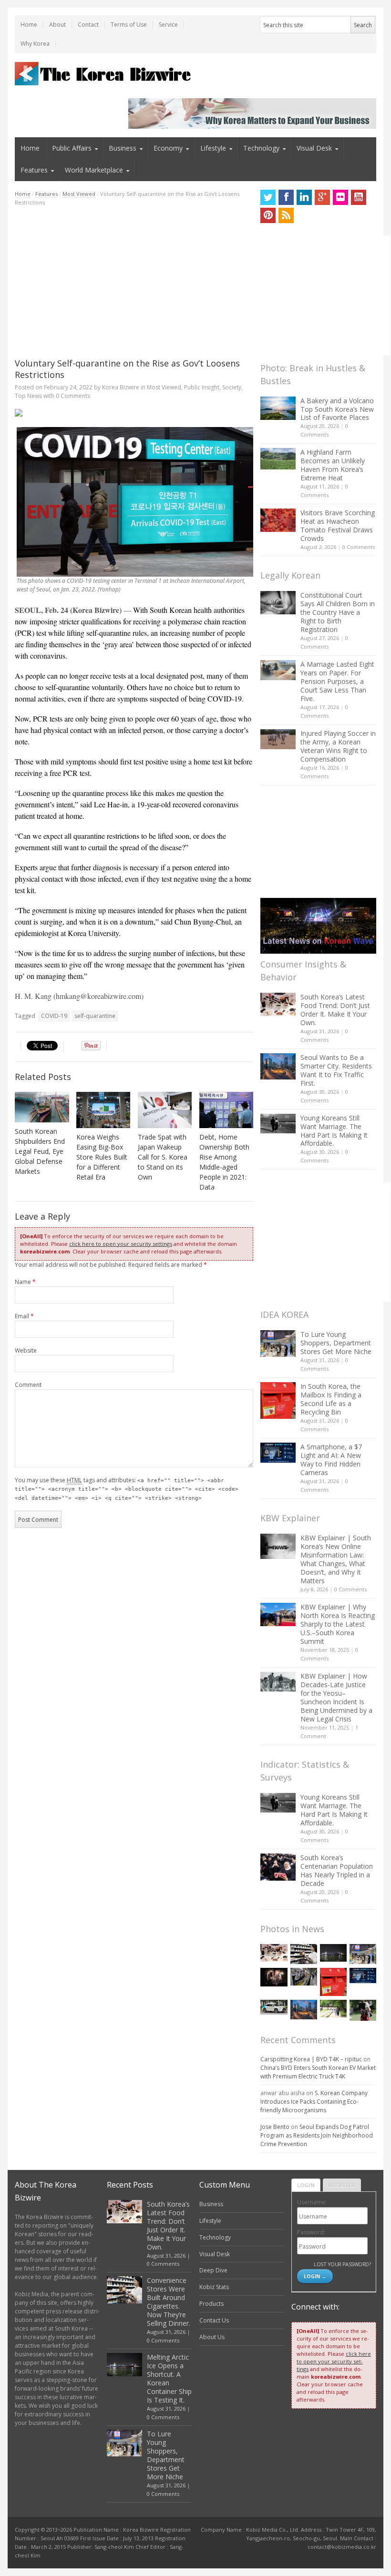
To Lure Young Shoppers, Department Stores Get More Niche (336, 1343)
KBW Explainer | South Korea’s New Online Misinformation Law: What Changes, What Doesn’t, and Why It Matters (336, 1559)
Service (168, 25)
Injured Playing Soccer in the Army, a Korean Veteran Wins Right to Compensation (338, 746)
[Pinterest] (268, 215)
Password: (311, 2232)
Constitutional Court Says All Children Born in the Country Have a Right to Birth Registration (338, 612)
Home (29, 25)
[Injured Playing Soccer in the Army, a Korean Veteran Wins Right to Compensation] (278, 739)
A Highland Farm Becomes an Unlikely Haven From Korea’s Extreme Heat (333, 465)
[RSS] (286, 215)
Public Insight (202, 387)
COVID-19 (54, 1016)
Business (123, 148)
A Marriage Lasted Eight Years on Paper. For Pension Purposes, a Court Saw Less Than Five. (337, 681)
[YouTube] (359, 197)
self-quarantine (95, 1016)
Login (306, 2185)
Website (26, 1350)
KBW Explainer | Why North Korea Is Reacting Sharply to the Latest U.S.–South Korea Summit (338, 1624)
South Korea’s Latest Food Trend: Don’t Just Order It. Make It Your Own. (335, 1010)
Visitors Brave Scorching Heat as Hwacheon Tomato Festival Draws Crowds (338, 525)
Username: (312, 2202)
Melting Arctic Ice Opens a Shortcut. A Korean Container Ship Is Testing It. (169, 2378)
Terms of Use (129, 25)
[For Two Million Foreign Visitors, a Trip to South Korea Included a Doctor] (333, 2009)
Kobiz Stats (214, 2287)
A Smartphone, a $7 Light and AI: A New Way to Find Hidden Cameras (331, 1460)
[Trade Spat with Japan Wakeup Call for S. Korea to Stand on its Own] (165, 1110)
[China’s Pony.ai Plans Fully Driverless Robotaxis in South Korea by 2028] (274, 2007)
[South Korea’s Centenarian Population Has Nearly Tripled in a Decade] (278, 1867)
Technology (261, 148)
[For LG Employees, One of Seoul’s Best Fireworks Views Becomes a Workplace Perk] (274, 1977)
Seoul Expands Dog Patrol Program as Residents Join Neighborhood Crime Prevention (317, 2135)
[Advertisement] (134, 282)
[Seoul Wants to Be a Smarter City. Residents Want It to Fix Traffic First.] (278, 1066)
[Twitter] (268, 197)
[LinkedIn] (304, 197)
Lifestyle (213, 148)
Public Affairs (72, 148)
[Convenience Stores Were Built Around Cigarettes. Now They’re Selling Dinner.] (304, 1954)
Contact (88, 25)
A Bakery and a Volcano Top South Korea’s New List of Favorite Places (337, 409)
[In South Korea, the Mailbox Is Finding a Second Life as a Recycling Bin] (278, 1400)
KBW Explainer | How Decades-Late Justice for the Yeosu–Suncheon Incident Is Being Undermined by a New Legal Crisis (336, 1697)
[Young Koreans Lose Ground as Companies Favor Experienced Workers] (363, 2010)
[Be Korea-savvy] (104, 74)
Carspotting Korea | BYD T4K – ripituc (311, 2059)
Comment (28, 1385)
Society (232, 387)
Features (34, 170)
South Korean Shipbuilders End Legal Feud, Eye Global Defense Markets (40, 1151)
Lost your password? (342, 2264)
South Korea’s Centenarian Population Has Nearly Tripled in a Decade (337, 1870)
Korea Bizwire (121, 387)
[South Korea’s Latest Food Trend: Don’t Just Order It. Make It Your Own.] (278, 1004)
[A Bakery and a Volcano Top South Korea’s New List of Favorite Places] (278, 408)
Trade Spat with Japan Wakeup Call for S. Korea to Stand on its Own (163, 1157)
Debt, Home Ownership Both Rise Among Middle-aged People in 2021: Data (224, 1162)
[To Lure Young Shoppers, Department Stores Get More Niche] (278, 1343)
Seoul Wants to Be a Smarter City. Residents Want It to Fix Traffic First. (336, 1070)
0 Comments (359, 547)
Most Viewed (79, 194)
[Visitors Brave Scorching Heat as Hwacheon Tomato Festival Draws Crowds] (278, 520)
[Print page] (134, 413)
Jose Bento (275, 2127)
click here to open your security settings (121, 1244)
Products (211, 2304)
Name (25, 1282)
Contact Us (214, 2320)
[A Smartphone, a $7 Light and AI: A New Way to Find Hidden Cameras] (278, 1453)
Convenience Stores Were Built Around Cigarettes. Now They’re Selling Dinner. (169, 2302)
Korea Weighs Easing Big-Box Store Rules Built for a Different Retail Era (102, 1157)
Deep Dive (213, 2270)
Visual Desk (314, 148)
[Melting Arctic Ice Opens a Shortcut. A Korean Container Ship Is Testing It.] (333, 1953)
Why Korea (35, 44)
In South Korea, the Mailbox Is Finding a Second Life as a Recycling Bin (331, 1399)
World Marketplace (94, 170)
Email (24, 1316)
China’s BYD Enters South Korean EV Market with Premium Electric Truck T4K (318, 2072)
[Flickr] (340, 197)
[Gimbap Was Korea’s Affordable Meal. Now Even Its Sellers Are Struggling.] (304, 1976)
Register (342, 2185)
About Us (212, 2337)
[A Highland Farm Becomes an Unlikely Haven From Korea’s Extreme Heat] (278, 458)
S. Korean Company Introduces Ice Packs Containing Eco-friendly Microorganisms (314, 2102)
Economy (168, 148)
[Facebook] (286, 197)
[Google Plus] (322, 197)
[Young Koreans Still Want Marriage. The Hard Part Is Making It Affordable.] (278, 1124)
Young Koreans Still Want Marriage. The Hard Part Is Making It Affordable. (334, 1131)
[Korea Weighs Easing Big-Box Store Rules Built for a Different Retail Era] (103, 1110)
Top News (28, 396)
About (57, 25)
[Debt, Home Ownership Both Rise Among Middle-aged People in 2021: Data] (226, 1110)
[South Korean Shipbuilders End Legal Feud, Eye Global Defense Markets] (42, 1107)
